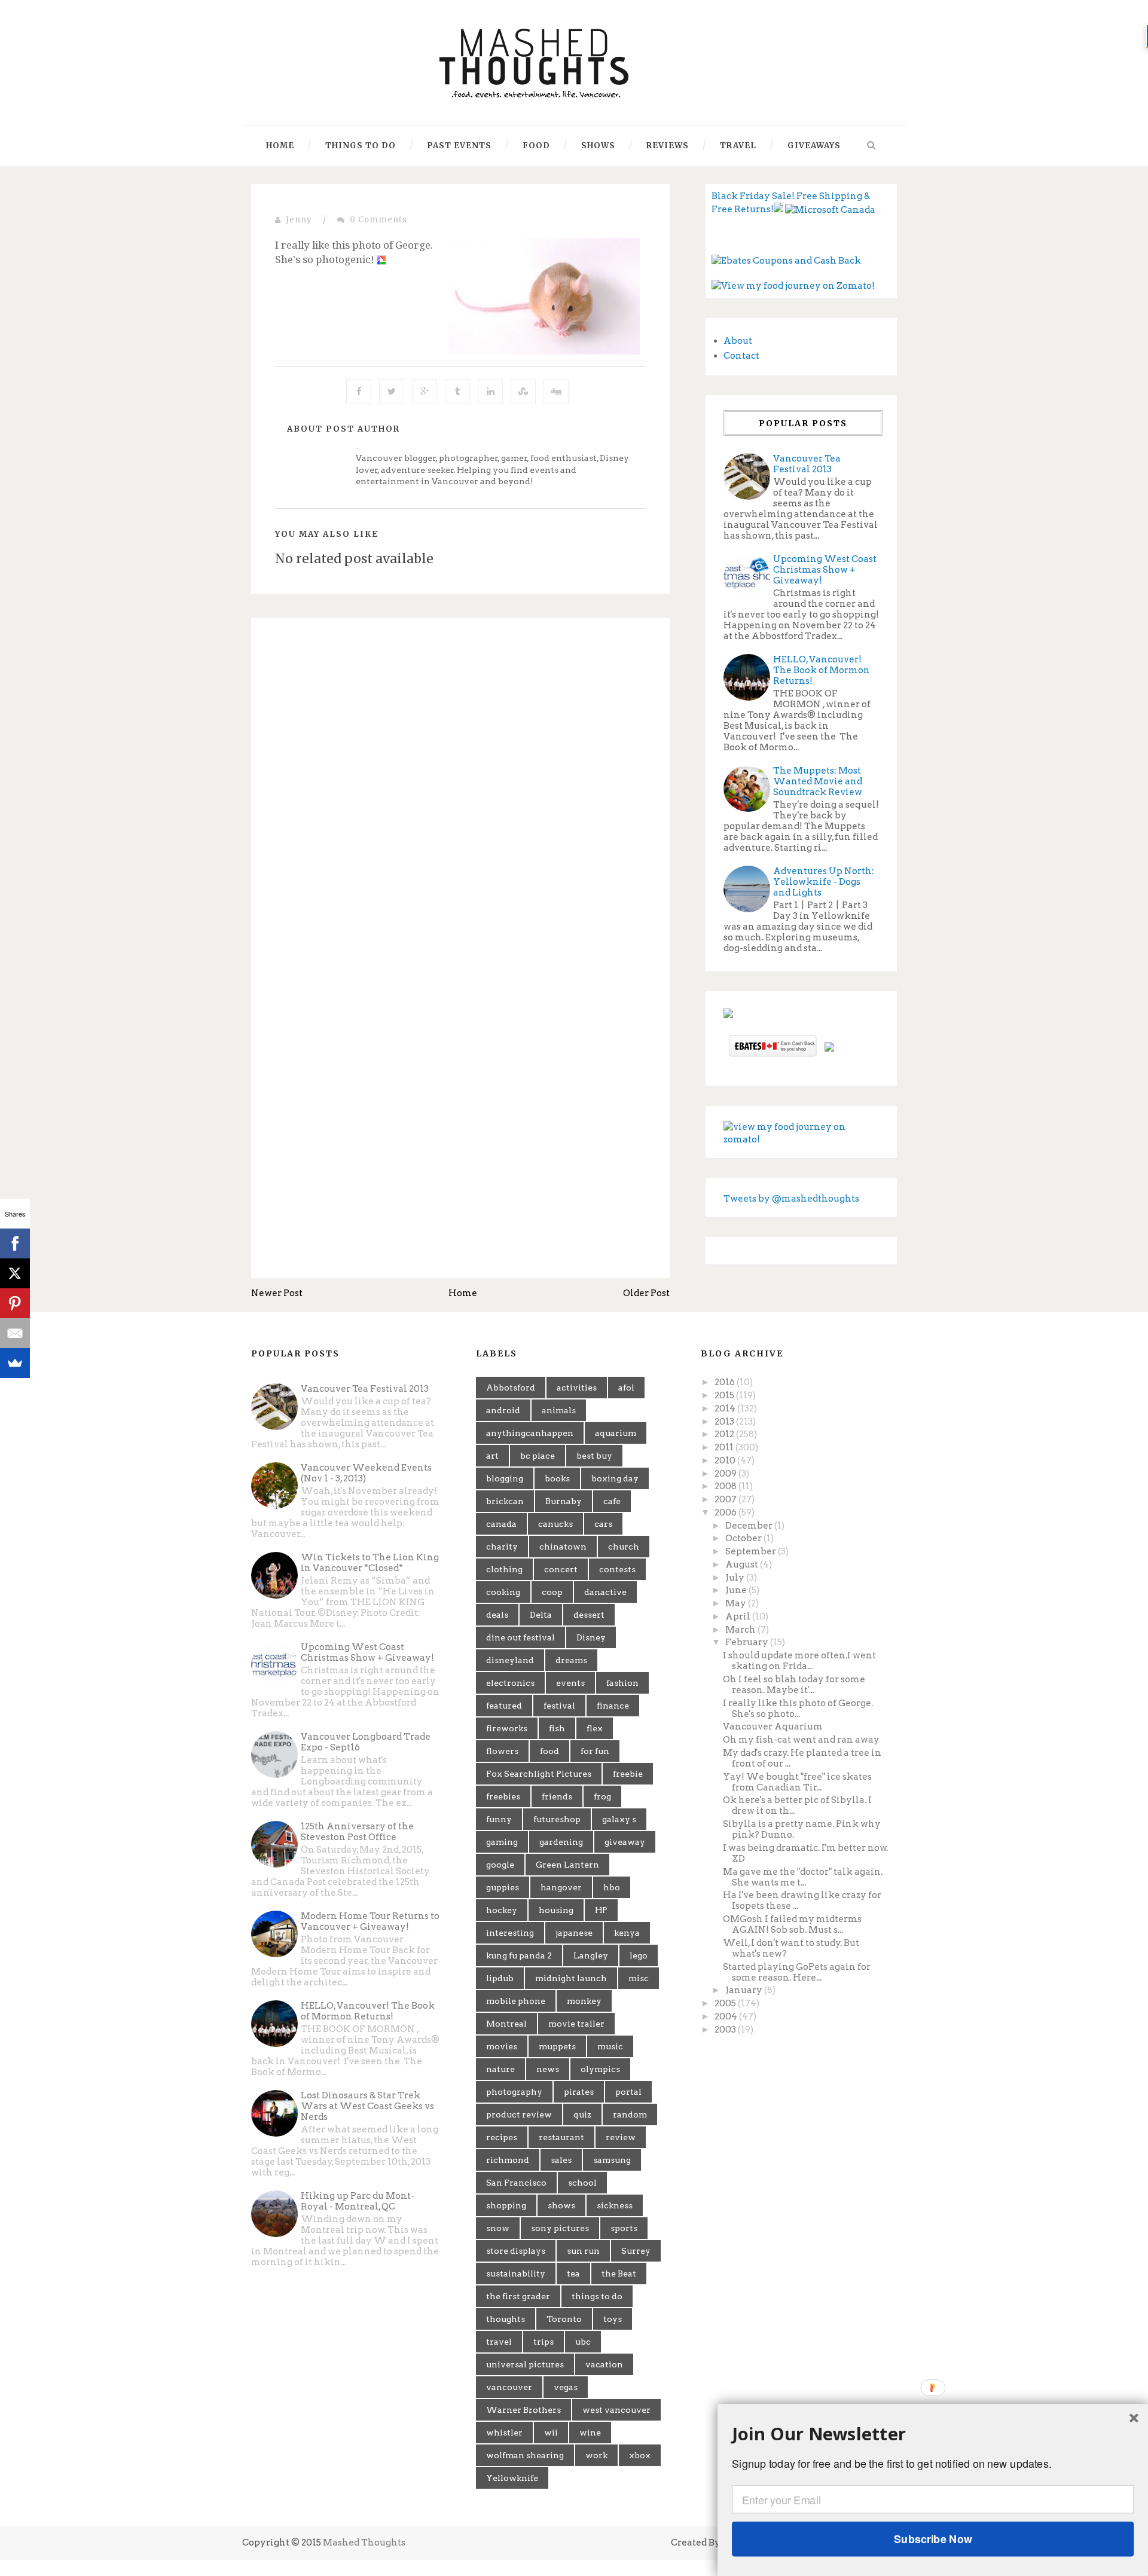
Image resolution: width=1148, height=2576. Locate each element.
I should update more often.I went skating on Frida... (799, 1661)
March (741, 1630)
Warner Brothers (523, 2410)
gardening (561, 1842)
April (739, 1617)
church (624, 1547)
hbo (612, 1887)
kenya (627, 1933)
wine (590, 2433)
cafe (612, 1501)
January (745, 1990)
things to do (597, 2296)
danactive (605, 1592)
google (500, 1865)
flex (595, 1728)
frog (602, 1796)
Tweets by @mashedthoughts (791, 1199)
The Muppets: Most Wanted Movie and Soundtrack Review (818, 781)
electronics (510, 1683)
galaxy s (619, 1819)
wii (551, 2433)
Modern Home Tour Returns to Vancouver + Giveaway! (370, 1921)
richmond (508, 2160)
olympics (600, 2069)
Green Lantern (567, 1865)
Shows (598, 146)
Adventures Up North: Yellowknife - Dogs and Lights (824, 882)
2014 (726, 1408)
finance (613, 1706)
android (503, 1410)
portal (628, 2092)
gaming (502, 1842)
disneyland (510, 1660)
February (748, 1642)
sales (561, 2160)
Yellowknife (512, 2478)
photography (514, 2092)
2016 (726, 1382)
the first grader (518, 2296)
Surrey (636, 2251)
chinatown (563, 1547)
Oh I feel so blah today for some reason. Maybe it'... (794, 1685)
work (596, 2455)
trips (544, 2342)
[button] (933, 2434)
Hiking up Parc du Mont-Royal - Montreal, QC (358, 2201)
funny (499, 1819)
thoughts (506, 2319)
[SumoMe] (15, 1363)
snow (498, 2228)
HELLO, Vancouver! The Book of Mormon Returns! (822, 670)
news (548, 2069)
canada (501, 1524)
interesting (510, 1933)
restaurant (561, 2137)
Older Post (646, 1293)
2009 (726, 1474)
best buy (594, 1456)
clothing (504, 1569)
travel (499, 2342)
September (752, 1551)
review (621, 2137)
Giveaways (814, 146)
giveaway (625, 1842)
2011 (725, 1447)
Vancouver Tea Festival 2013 (807, 464)
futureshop (557, 1819)
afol (626, 1388)
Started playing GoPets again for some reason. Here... (797, 1972)
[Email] (15, 1333)
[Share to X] (392, 392)
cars (603, 1524)
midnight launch (571, 1978)
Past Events (459, 146)
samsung (612, 2160)
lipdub (500, 1978)
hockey (502, 1910)
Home (280, 146)
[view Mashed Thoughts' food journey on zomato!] (801, 1133)
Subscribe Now (933, 2539)
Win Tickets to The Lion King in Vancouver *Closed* (370, 1563)
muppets (557, 2046)
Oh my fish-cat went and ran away (801, 1740)
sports (624, 2228)
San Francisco (516, 2183)
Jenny (299, 220)
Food (536, 146)
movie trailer (576, 2024)
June (737, 1590)
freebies (503, 1796)
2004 (727, 2016)
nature (500, 2069)
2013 (725, 1422)
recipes (502, 2137)
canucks (555, 1524)
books (557, 1478)
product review (519, 2114)
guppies (503, 1887)
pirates (579, 2092)
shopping (506, 2205)
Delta (541, 1615)
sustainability (516, 2274)
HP (601, 1910)
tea (573, 2274)
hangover (561, 1887)
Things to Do (361, 146)
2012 (725, 1434)
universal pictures (525, 2364)
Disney (591, 1637)
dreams (571, 1660)
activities (577, 1388)
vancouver (509, 2387)
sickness (615, 2205)
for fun (595, 1751)
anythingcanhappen (530, 1433)
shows (561, 2205)
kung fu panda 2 (519, 1955)
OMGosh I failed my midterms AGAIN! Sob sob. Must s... (792, 1924)
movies (502, 2046)
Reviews (668, 146)
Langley (591, 1955)
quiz (582, 2114)
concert (561, 1569)
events (570, 1683)
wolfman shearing (525, 2455)
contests (617, 1569)
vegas (566, 2387)
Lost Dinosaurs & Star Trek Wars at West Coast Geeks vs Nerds (367, 2106)
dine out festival (520, 1637)
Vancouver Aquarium (773, 1726)
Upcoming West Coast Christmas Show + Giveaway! (825, 570)
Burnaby (564, 1501)
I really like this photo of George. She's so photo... (798, 1709)
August (743, 1564)
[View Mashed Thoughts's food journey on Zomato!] (793, 286)
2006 (726, 1512)
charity (502, 1547)
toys (613, 2319)
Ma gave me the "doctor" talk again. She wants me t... (803, 1877)
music (610, 2046)
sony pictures (560, 2228)
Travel (738, 146)
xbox (640, 2455)
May (737, 1603)
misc (639, 1978)
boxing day (615, 1478)
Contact (741, 356)
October (744, 1538)
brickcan (505, 1501)
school (582, 2183)
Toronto (564, 2319)
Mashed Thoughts (364, 2543)
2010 (726, 1460)
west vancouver (616, 2410)
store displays (516, 2251)
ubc (583, 2342)
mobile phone (516, 2001)
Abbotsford (511, 1388)
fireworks (507, 1728)
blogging (505, 1478)
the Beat (619, 2274)
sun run (583, 2251)
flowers (502, 1751)
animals (559, 1410)
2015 (725, 1395)
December (750, 1526)
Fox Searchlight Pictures (539, 1774)
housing (556, 1910)
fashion (622, 1683)
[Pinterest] (15, 1303)
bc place (538, 1456)
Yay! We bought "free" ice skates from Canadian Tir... (797, 1782)
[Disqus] (460, 792)
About (738, 341)
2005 (726, 2003)
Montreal (506, 2024)
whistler (504, 2433)
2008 (726, 1486)
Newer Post (277, 1293)
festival (559, 1706)
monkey (584, 2001)
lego (639, 1955)
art (492, 1456)
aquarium (616, 1433)
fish (557, 1728)
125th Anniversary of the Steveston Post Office (357, 1832)
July (736, 1578)
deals (497, 1615)
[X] (15, 1273)
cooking (503, 1592)
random (630, 2114)
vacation (604, 2364)
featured (504, 1706)
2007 (726, 1499)
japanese (574, 1933)
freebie (628, 1774)
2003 (726, 2030)
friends (557, 1796)
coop (552, 1592)
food (549, 1751)
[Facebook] (15, 1243)
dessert (589, 1615)
